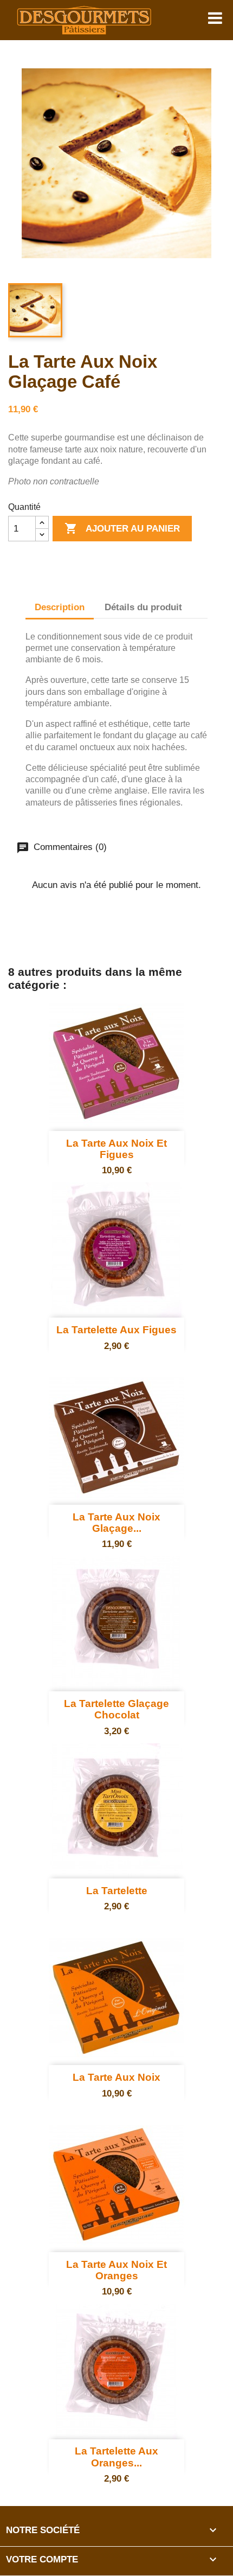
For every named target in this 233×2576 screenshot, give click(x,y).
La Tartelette (117, 1891)
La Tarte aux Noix (116, 2077)
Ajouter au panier (122, 528)
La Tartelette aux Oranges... (116, 2457)
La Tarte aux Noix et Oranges (116, 2270)
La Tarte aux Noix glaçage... (116, 1523)
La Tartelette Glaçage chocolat (116, 1709)
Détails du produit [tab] (143, 607)
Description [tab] (60, 607)
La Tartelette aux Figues (116, 1330)
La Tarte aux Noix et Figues (116, 1149)
